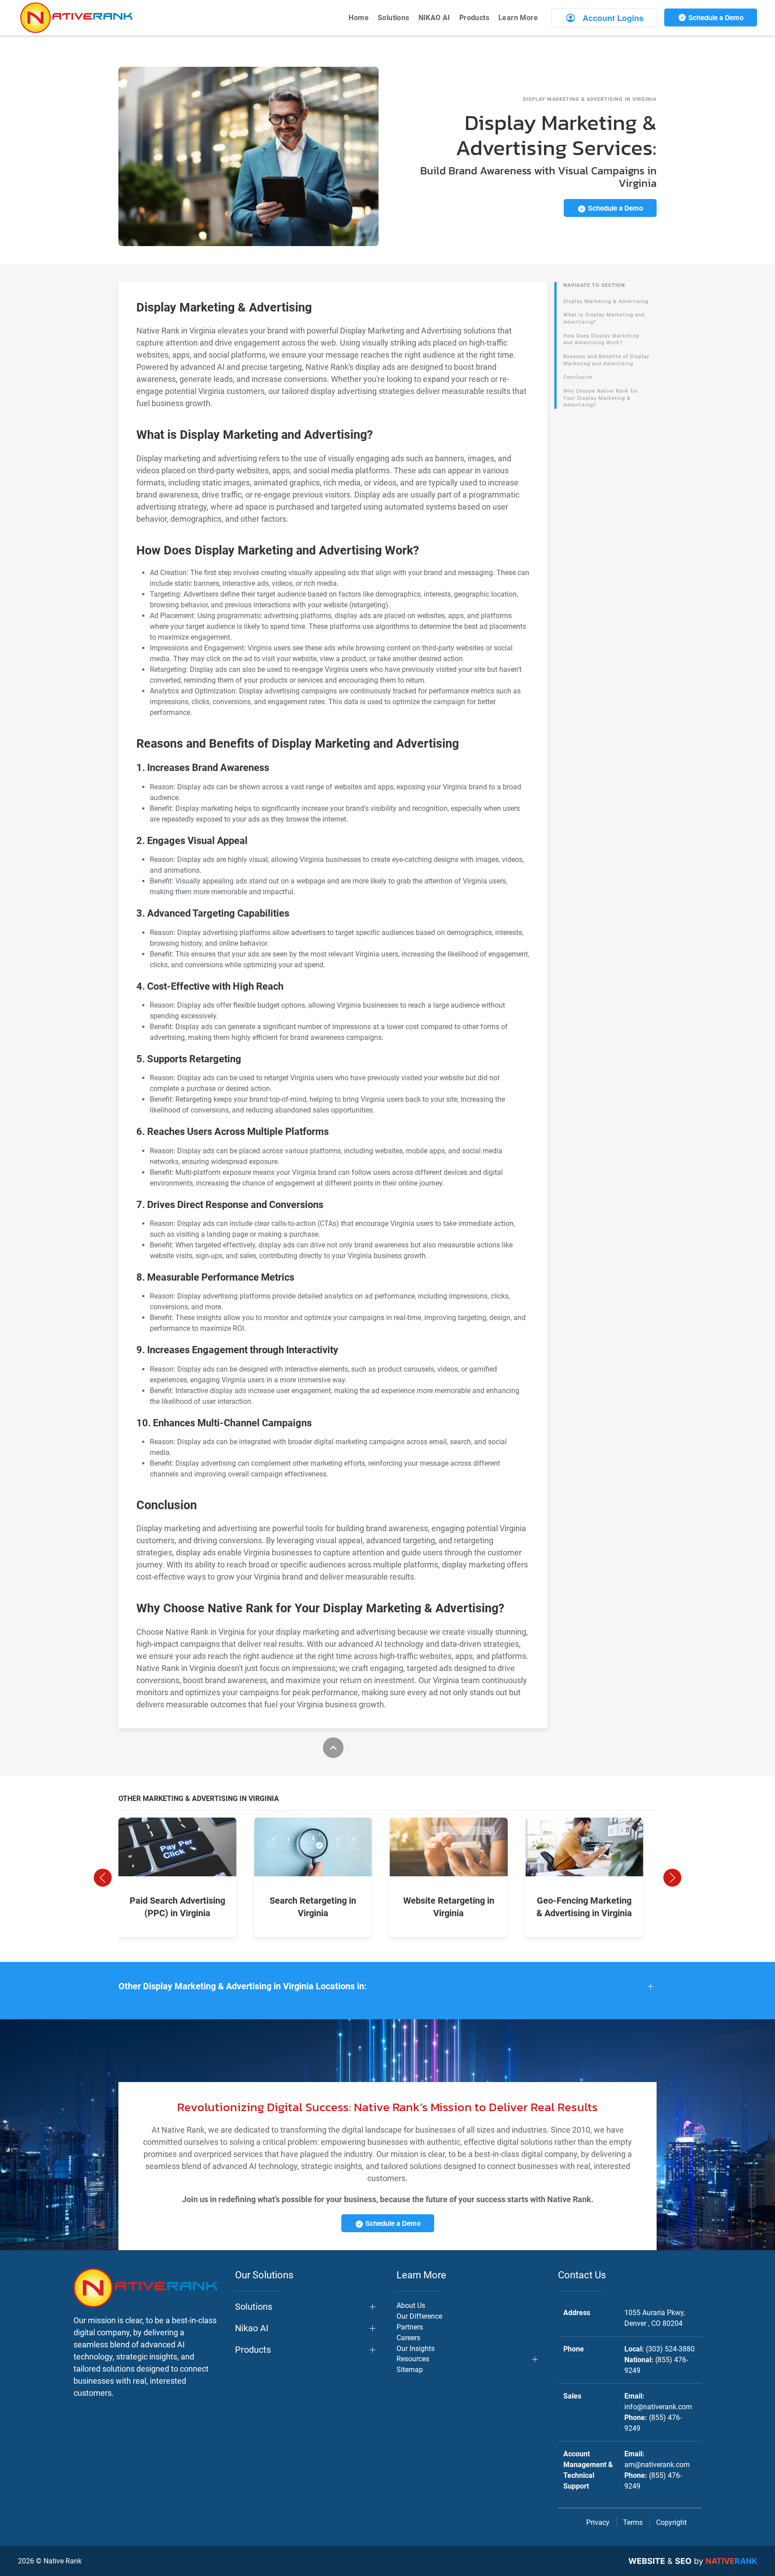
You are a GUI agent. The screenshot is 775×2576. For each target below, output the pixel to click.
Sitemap (410, 2370)
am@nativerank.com (657, 2465)
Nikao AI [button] (252, 2328)
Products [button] (474, 18)
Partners (410, 2327)
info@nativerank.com (658, 2407)
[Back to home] (76, 18)
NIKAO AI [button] (434, 18)
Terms (633, 2522)
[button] (103, 1878)
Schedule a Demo (715, 17)
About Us (411, 2305)
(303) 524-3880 (670, 2349)
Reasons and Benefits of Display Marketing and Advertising (606, 360)
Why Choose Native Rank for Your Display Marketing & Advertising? (601, 398)
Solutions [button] (394, 18)
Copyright (671, 2522)
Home (359, 18)
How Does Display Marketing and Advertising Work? (601, 340)
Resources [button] (413, 2359)
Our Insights (416, 2349)
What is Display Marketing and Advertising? (604, 318)
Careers (408, 2338)
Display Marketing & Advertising (606, 301)
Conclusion (578, 377)
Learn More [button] (518, 18)
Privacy (598, 2522)
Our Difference (419, 2316)
